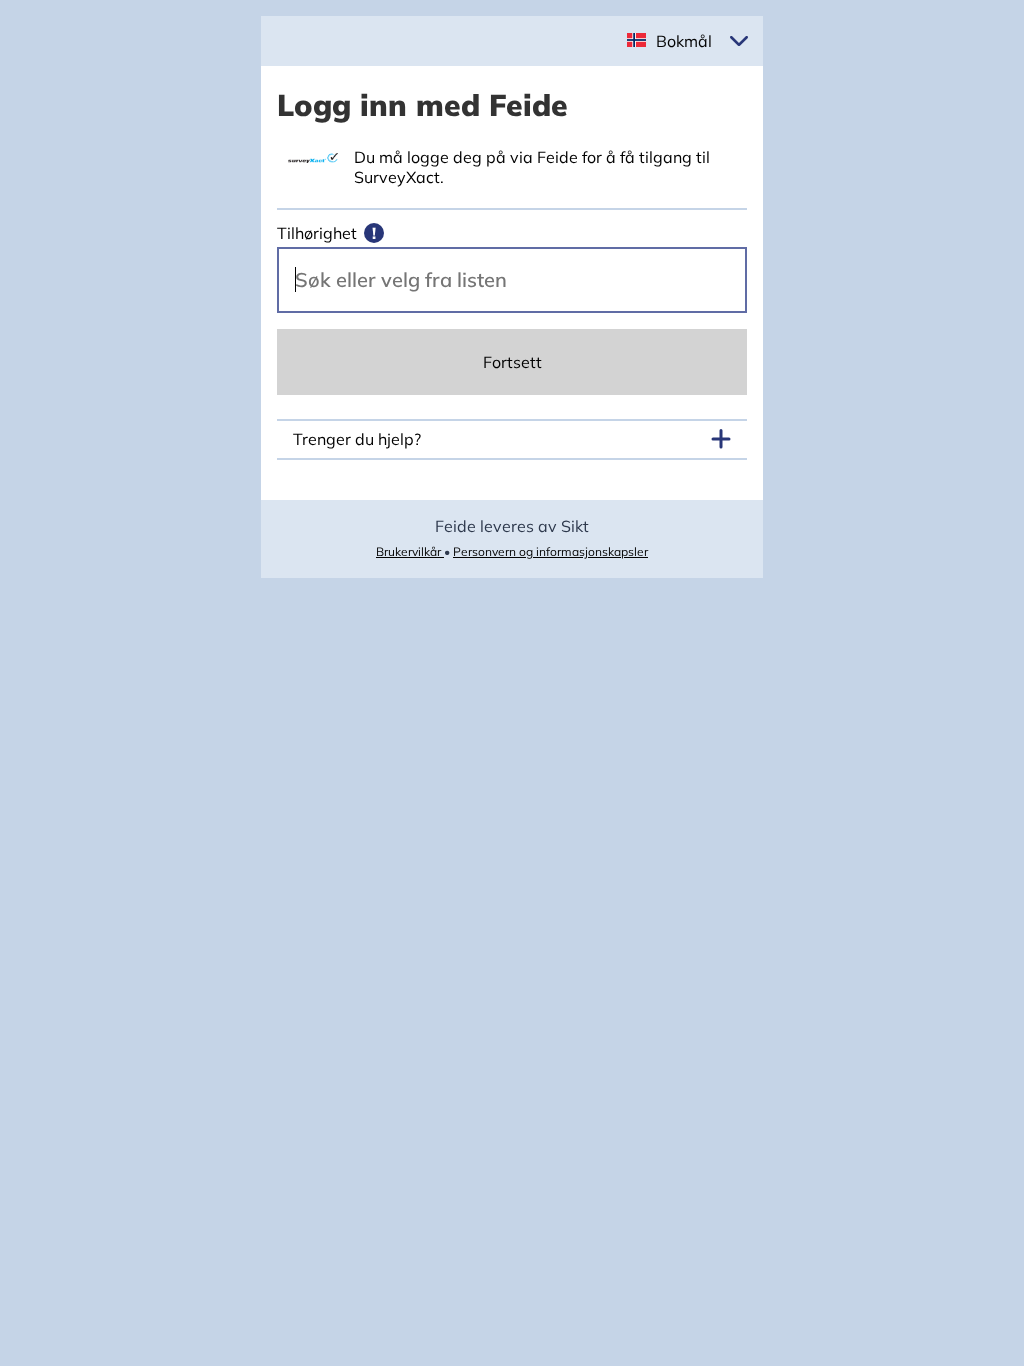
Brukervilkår (410, 551)
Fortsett (512, 362)
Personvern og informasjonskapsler (550, 551)
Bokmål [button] (684, 41)
